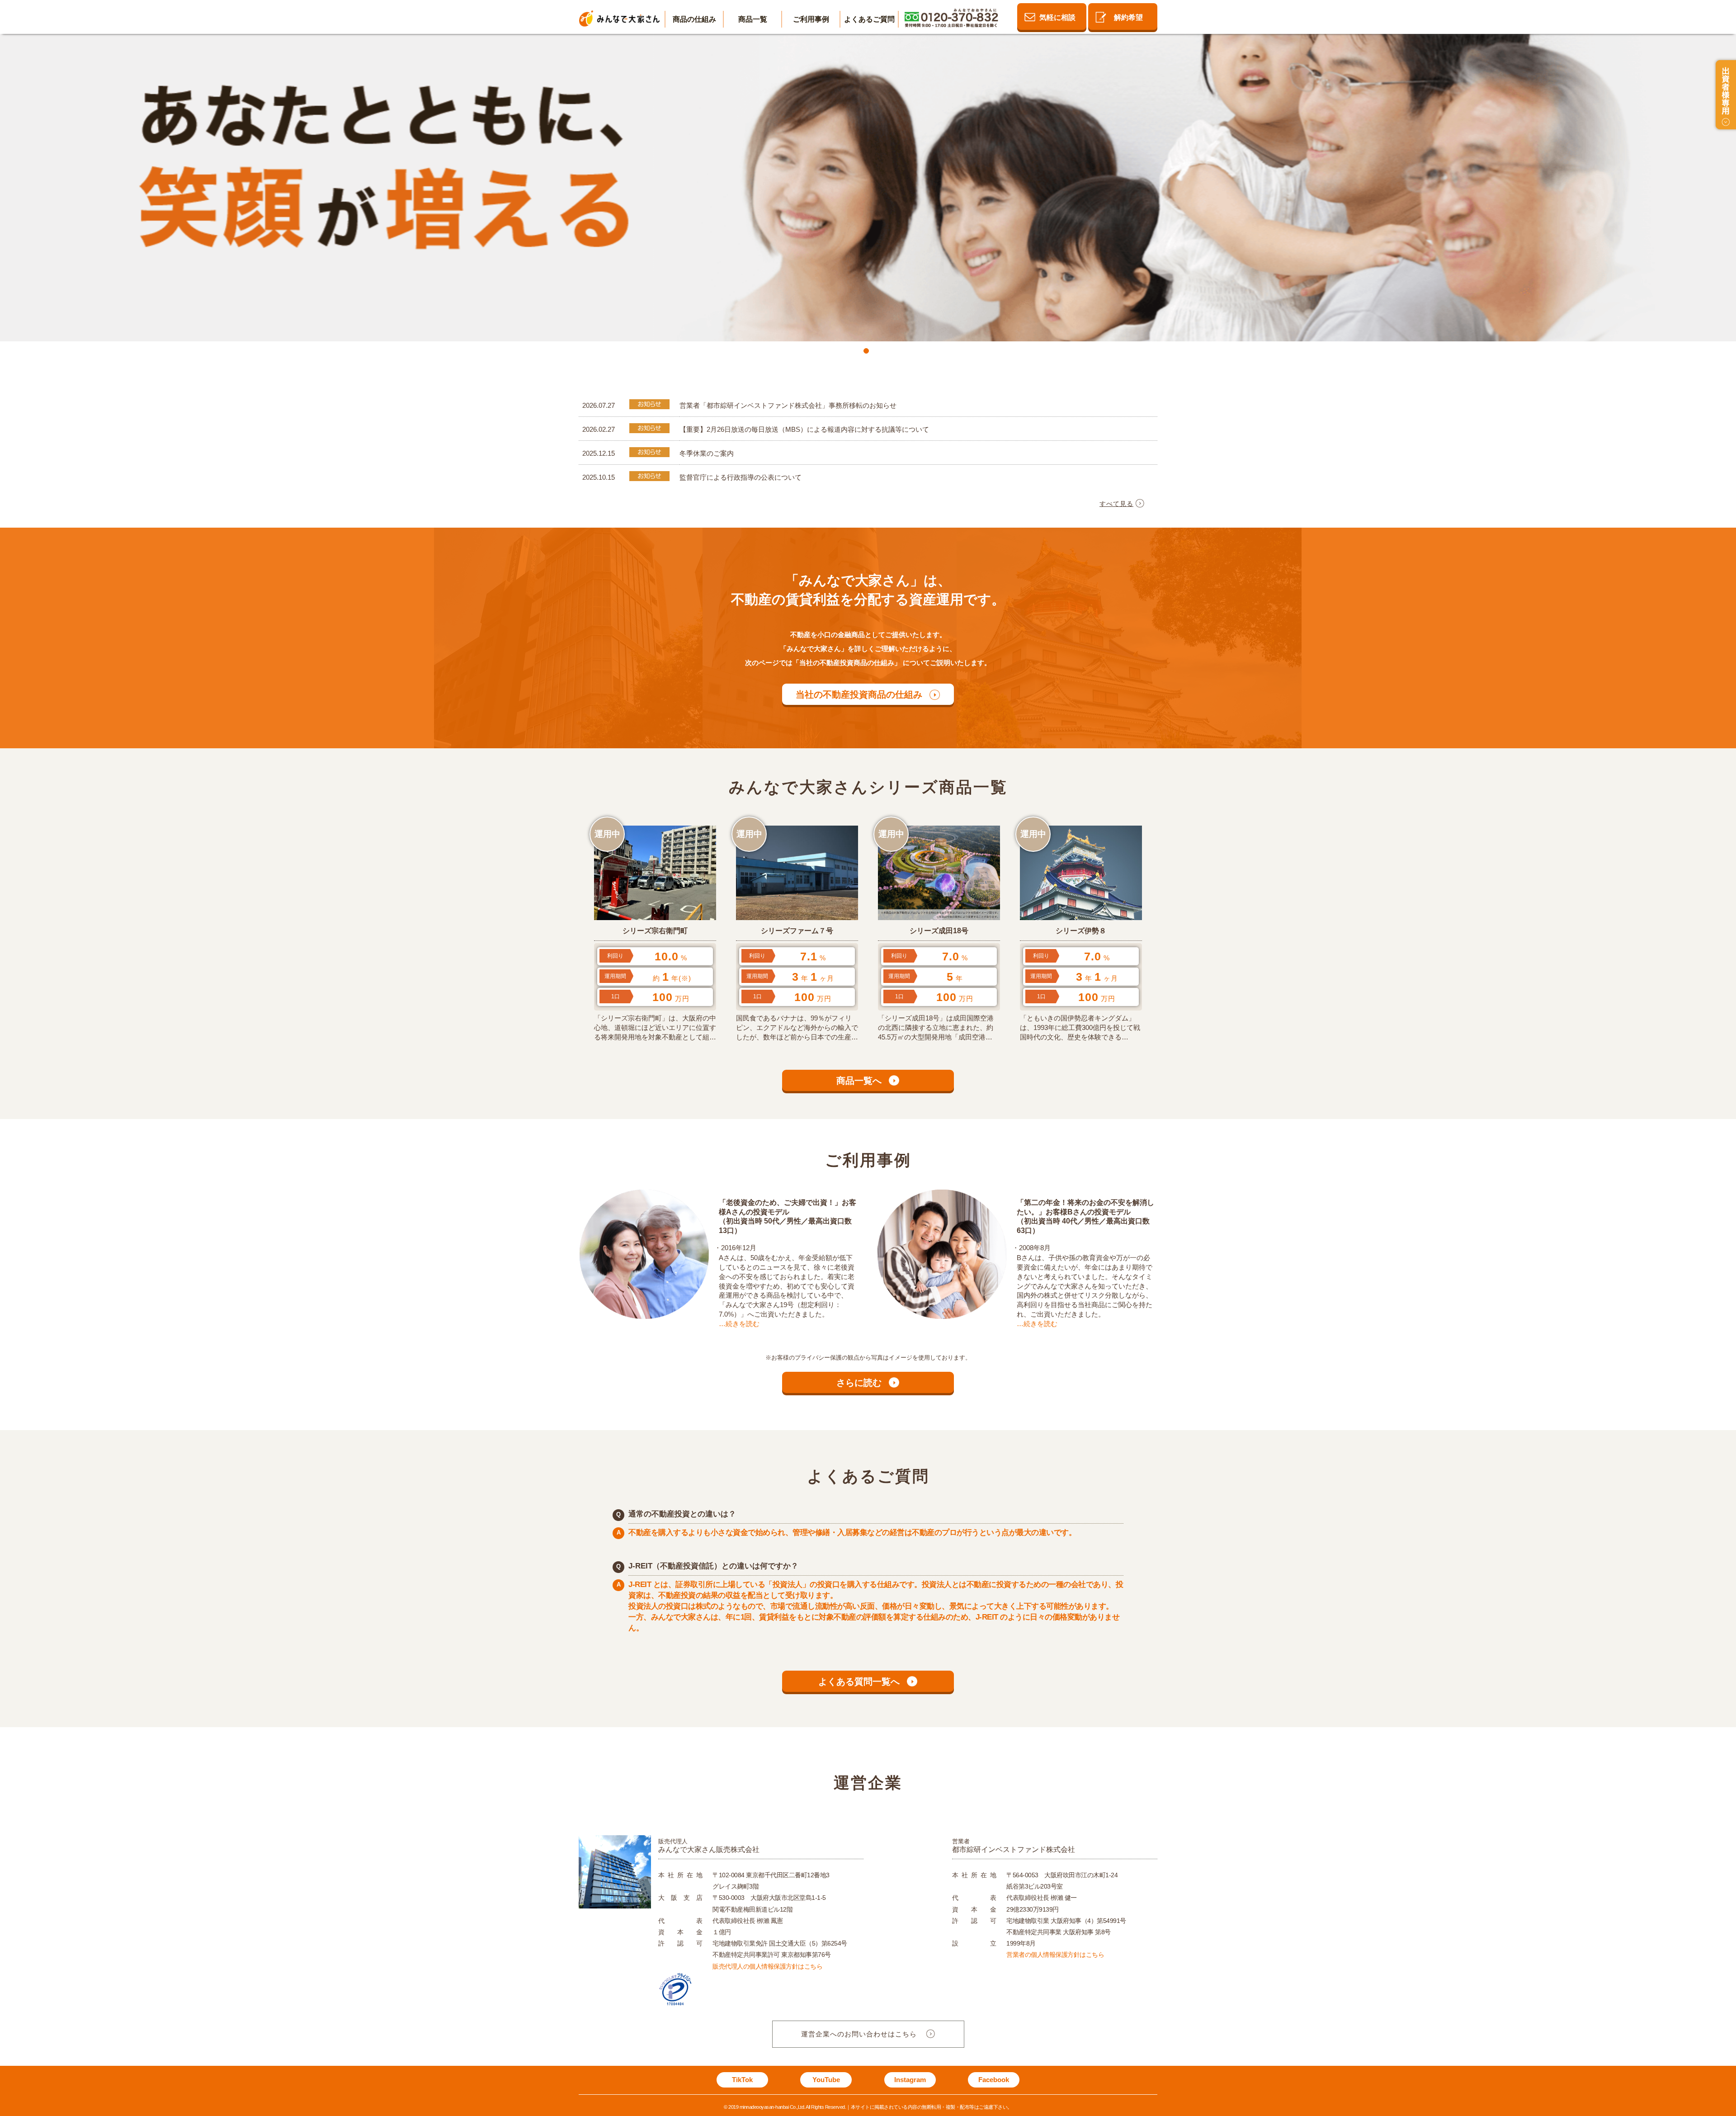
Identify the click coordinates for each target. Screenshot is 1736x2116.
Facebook (994, 2080)
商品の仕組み (694, 19)
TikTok (742, 2080)
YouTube (826, 2080)
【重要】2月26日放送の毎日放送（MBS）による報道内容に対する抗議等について (804, 429)
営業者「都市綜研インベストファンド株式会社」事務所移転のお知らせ (788, 405)
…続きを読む (739, 1324)
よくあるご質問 (869, 19)
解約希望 (1128, 17)
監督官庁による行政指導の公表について (741, 477)
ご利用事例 (811, 19)
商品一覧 (753, 19)
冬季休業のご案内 (707, 453)
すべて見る (1116, 504)
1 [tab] (868, 353)
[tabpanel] (868, 187)
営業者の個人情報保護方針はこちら (1055, 1955)
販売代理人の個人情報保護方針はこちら (767, 1966)
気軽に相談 (1057, 17)
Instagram (910, 2080)
